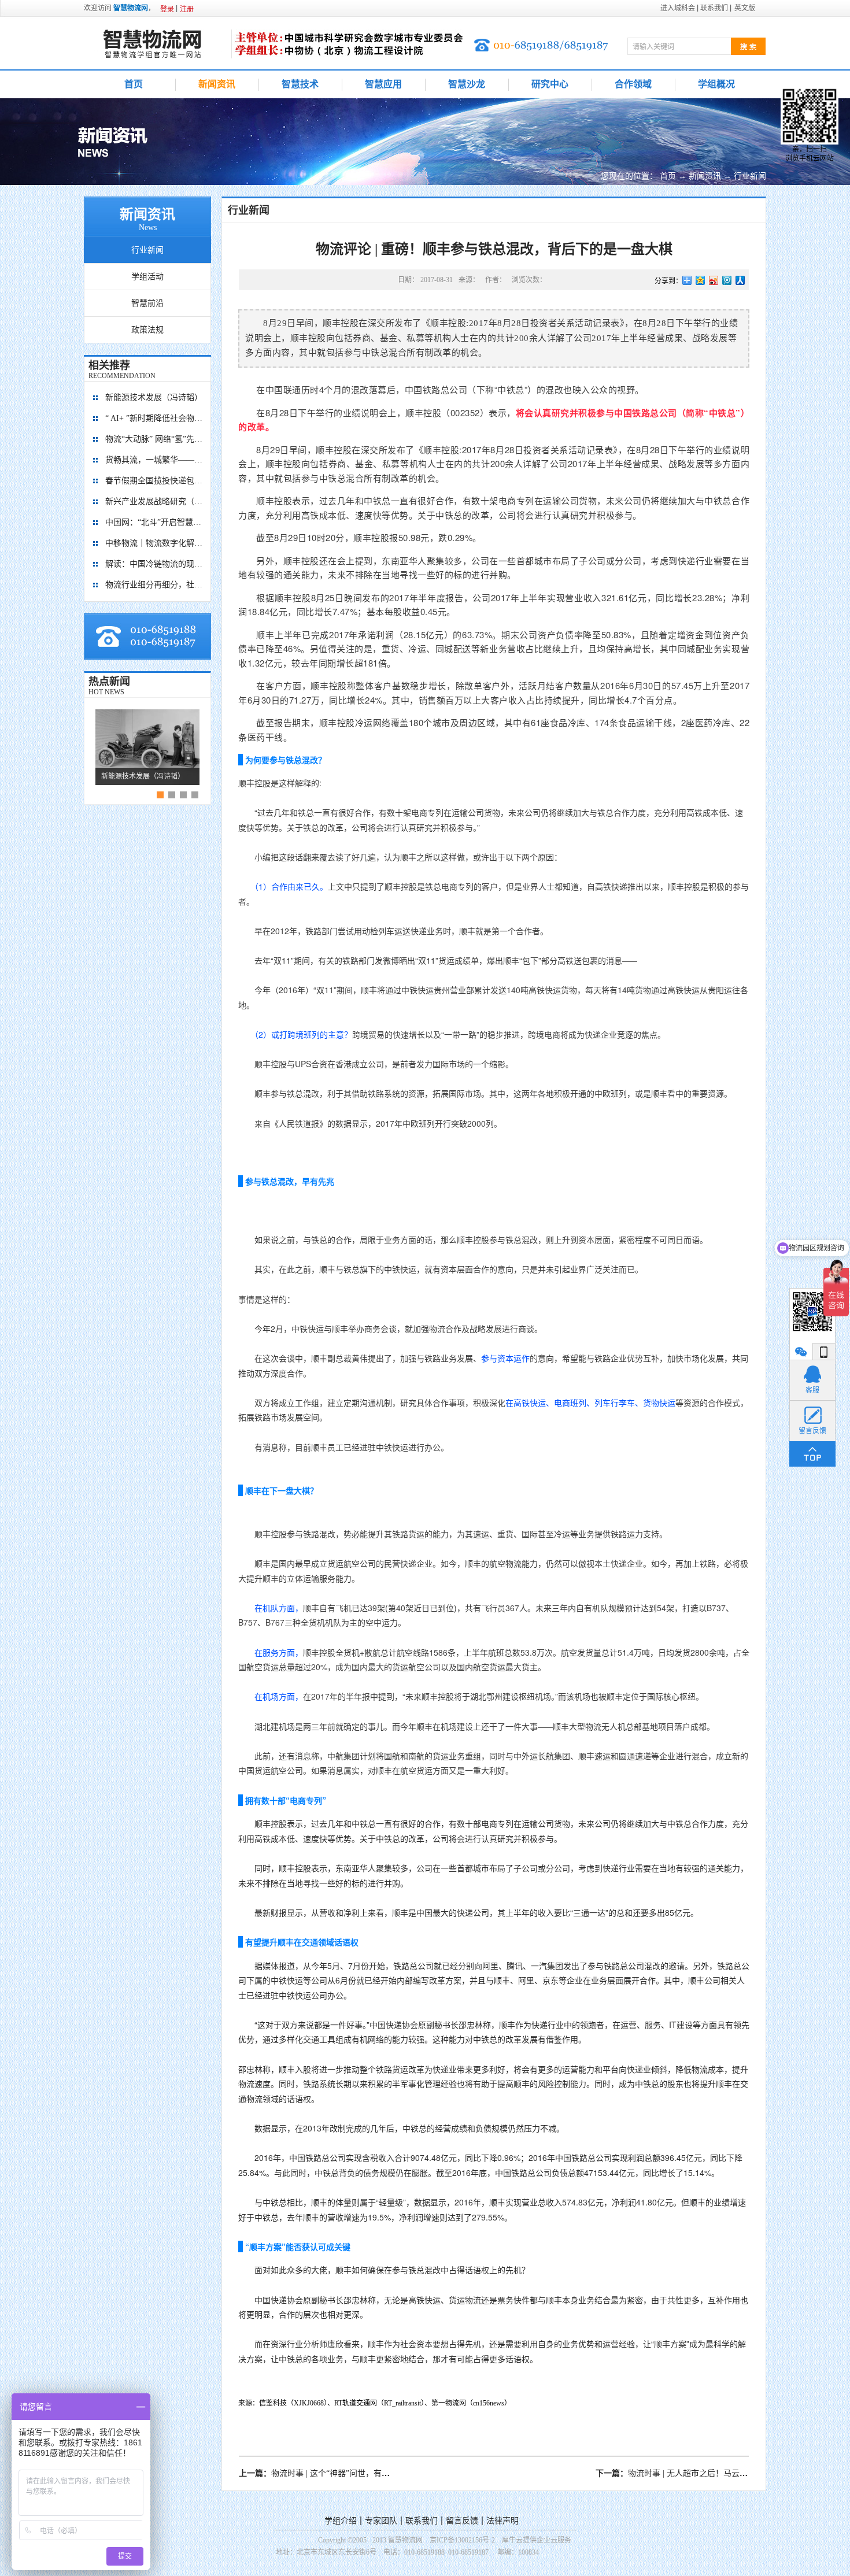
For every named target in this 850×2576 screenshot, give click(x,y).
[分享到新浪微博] (714, 280)
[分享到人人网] (740, 280)
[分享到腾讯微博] (727, 280)
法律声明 (502, 2521)
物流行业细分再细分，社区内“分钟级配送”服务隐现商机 (154, 585)
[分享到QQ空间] (701, 280)
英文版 (745, 8)
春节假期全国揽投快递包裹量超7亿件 (154, 481)
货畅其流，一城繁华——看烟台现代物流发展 (154, 460)
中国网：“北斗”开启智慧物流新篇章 (154, 522)
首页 (134, 84)
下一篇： (699, 2473)
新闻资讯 (705, 176)
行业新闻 (750, 176)
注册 (187, 9)
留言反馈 (462, 2521)
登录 (167, 9)
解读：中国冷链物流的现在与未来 (154, 564)
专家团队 (381, 2521)
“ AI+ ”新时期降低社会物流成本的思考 (154, 418)
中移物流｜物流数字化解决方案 (154, 543)
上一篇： (359, 2473)
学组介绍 (341, 2521)
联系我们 (422, 2521)
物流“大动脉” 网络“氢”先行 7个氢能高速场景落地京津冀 (154, 439)
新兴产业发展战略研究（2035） (154, 501)
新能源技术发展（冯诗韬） (154, 397)
